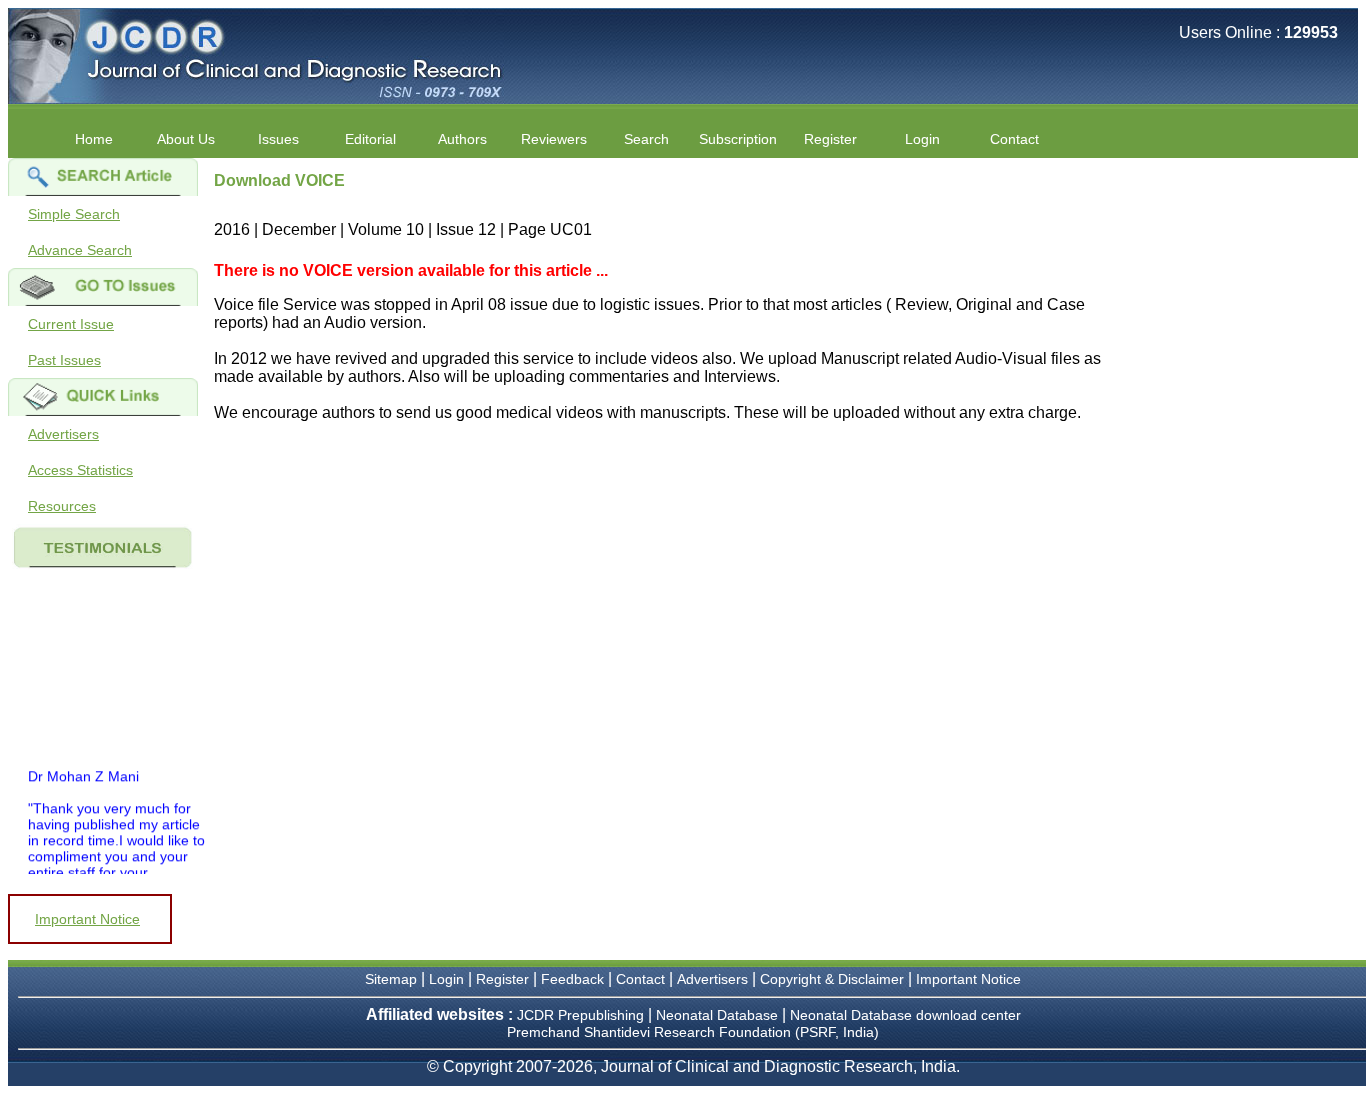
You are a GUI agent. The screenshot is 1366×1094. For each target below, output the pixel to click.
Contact (1014, 139)
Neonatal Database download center (905, 1015)
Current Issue (71, 324)
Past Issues (64, 360)
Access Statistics (80, 470)
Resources (62, 506)
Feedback (572, 979)
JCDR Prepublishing (580, 1015)
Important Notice (87, 919)
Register (502, 979)
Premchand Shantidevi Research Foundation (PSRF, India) (693, 1032)
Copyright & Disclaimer (832, 979)
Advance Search (80, 250)
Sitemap (391, 979)
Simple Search (74, 214)
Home (94, 139)
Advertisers (63, 434)
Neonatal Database (719, 1015)
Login (922, 139)
